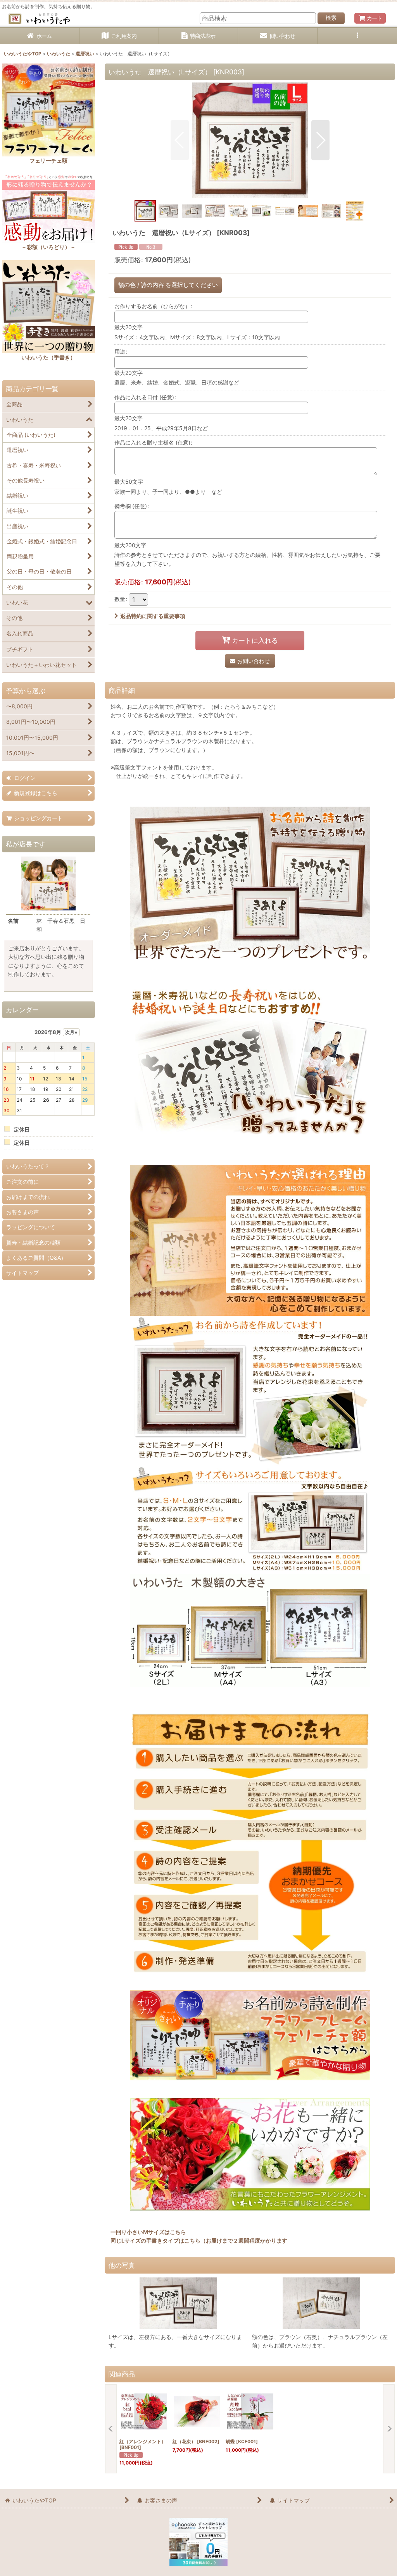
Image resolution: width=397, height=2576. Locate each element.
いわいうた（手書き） (48, 357)
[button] (357, 36)
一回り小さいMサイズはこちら (148, 2232)
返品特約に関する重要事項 (153, 616)
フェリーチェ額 (48, 161)
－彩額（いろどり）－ (48, 247)
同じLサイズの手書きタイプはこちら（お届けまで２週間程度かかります (199, 2240)
